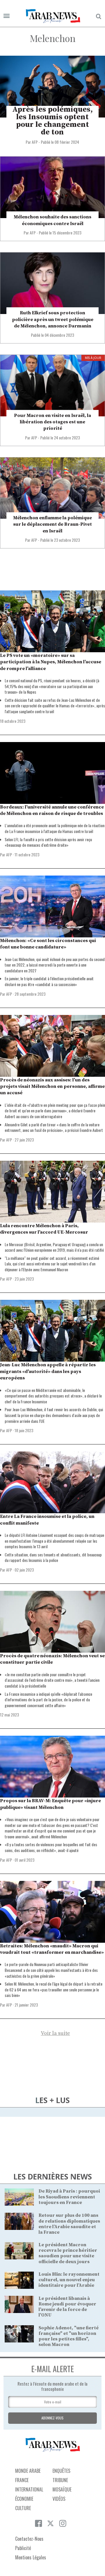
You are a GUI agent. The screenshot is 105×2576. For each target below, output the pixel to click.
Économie (24, 2499)
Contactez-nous (29, 2539)
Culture (23, 2508)
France (22, 2480)
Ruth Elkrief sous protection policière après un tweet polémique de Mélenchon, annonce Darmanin (53, 319)
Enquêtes (61, 2471)
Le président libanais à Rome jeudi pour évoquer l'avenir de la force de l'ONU (67, 2307)
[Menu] (7, 16)
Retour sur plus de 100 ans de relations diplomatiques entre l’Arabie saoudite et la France (69, 2224)
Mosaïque (62, 2489)
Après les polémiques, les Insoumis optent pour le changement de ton (52, 121)
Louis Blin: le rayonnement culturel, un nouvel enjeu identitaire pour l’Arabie (69, 2280)
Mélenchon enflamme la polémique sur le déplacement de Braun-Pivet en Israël (52, 524)
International (29, 2489)
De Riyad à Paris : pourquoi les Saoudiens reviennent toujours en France (69, 2197)
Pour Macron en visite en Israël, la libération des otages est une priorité (52, 422)
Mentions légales (31, 2557)
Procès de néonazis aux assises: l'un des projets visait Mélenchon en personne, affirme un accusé (52, 1087)
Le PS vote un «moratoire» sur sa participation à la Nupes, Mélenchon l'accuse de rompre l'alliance (51, 662)
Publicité (23, 2548)
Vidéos (59, 2499)
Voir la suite (55, 2033)
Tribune (60, 2480)
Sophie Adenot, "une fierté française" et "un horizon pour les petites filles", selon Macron (69, 2336)
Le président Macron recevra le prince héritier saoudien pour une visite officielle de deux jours (68, 2253)
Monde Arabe (28, 2471)
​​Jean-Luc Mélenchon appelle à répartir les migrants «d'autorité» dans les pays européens (48, 1371)
